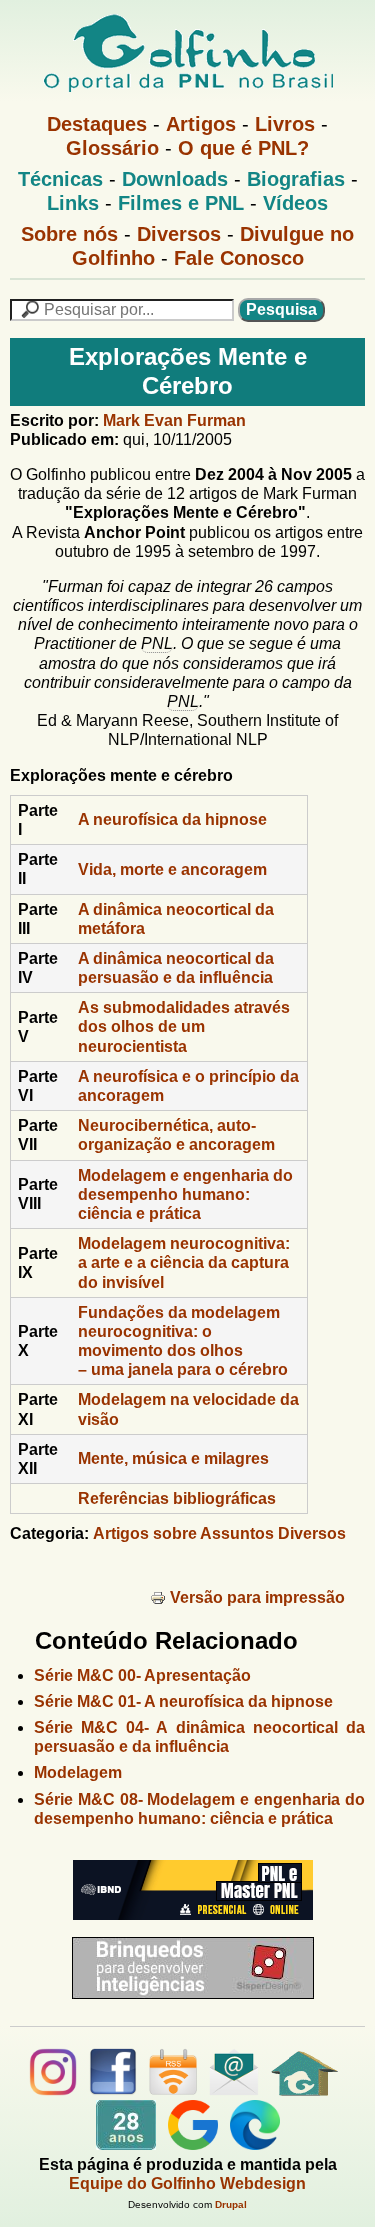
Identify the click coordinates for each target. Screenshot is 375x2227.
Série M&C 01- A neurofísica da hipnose (183, 1701)
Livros (285, 124)
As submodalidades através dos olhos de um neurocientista (184, 1026)
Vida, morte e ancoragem (172, 869)
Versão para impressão (257, 1597)
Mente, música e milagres (173, 1458)
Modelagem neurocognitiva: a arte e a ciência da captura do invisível (184, 1262)
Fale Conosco (239, 258)
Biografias (296, 179)
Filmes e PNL (181, 203)
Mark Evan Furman (174, 420)
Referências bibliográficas (177, 1498)
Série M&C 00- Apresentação (142, 1675)
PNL (157, 643)
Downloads (175, 179)
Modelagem (78, 1772)
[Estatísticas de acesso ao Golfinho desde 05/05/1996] (126, 2144)
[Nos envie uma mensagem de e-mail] (234, 2090)
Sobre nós (69, 234)
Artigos (201, 124)
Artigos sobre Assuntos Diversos (219, 1533)
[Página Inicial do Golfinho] (304, 2090)
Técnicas (60, 179)
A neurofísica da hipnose (172, 819)
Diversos (179, 234)
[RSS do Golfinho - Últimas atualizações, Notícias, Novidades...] (173, 2090)
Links (73, 203)
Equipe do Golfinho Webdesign (187, 2183)
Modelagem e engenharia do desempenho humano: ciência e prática (185, 1194)
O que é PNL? (243, 148)
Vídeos (295, 203)
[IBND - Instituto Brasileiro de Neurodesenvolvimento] (188, 1927)
